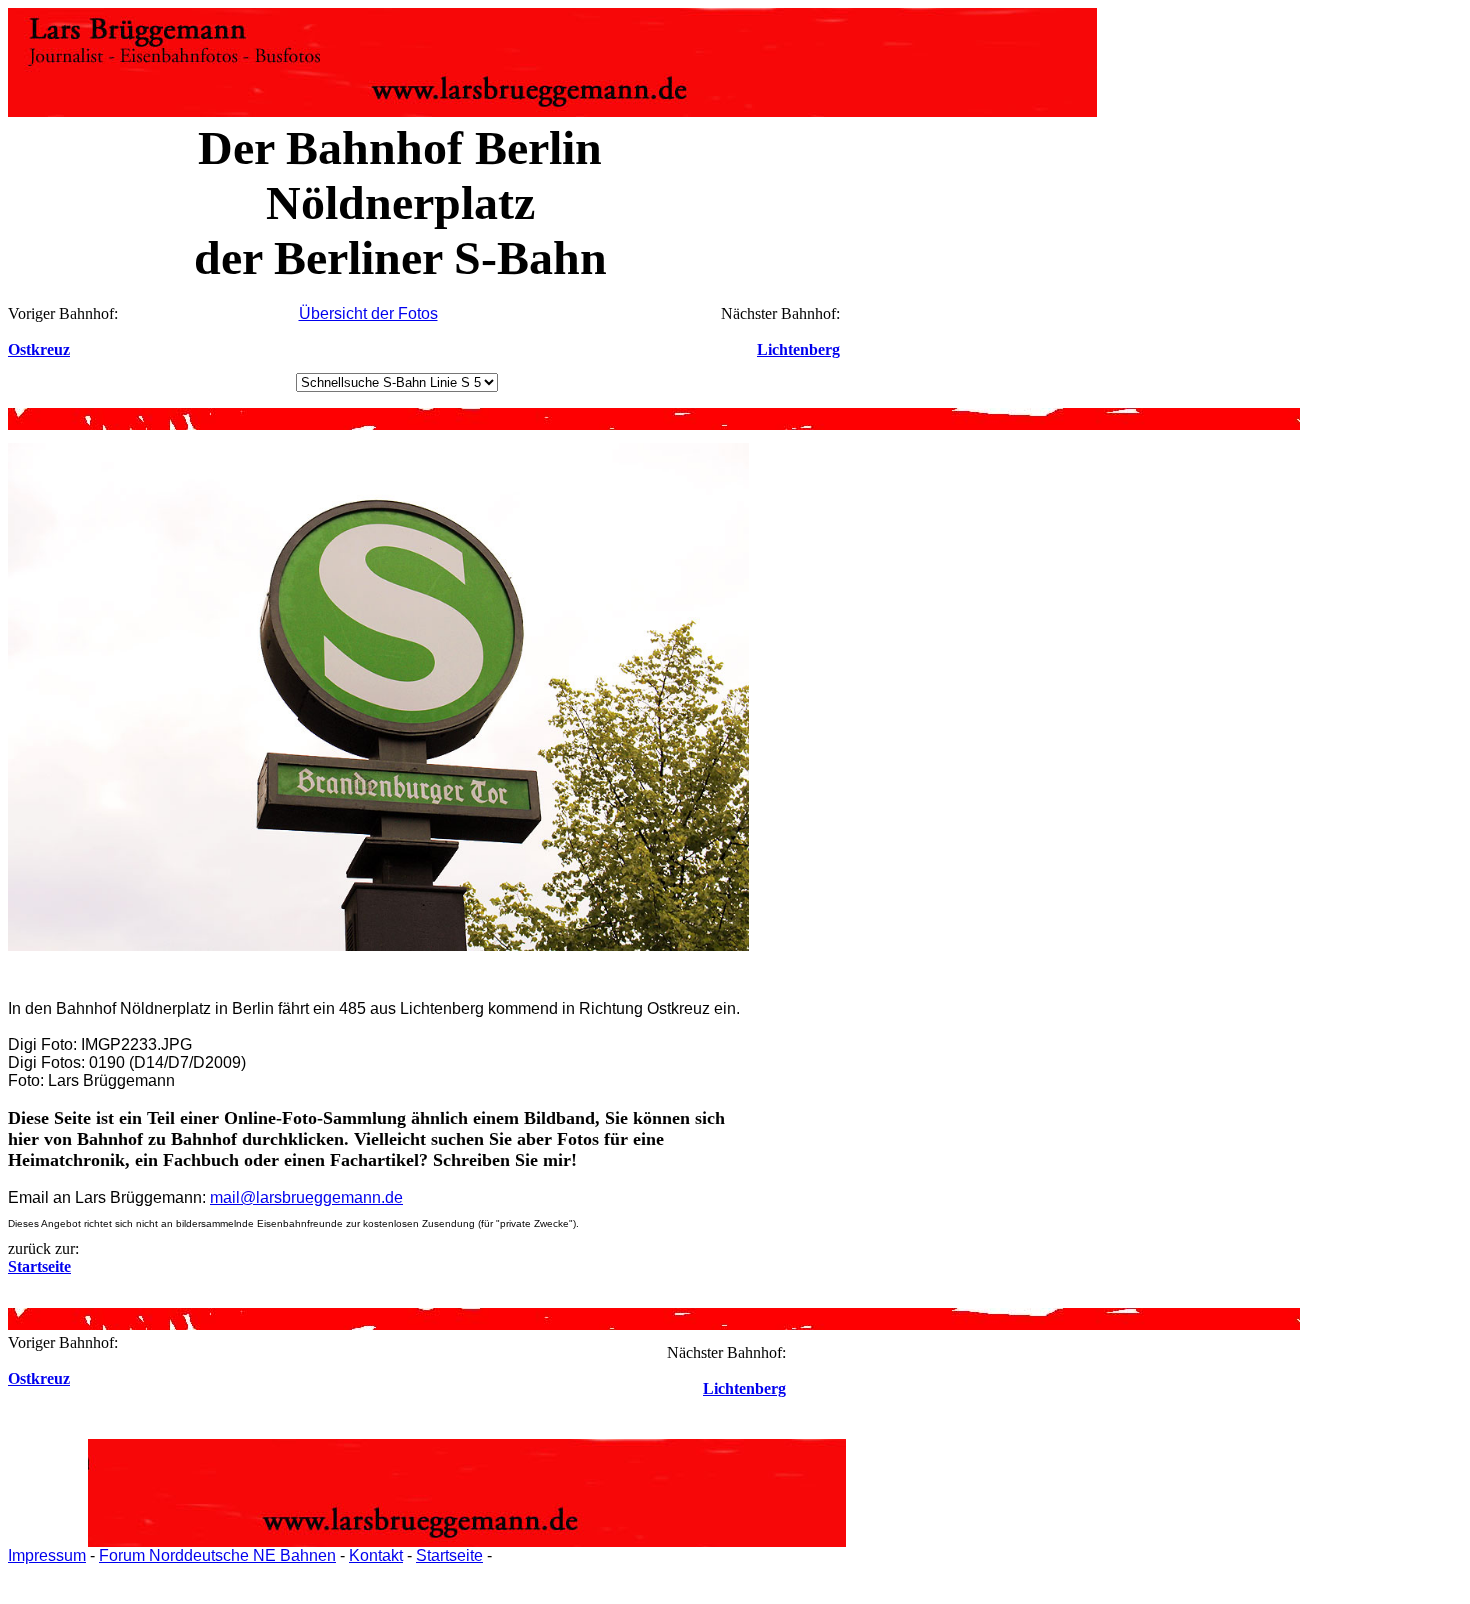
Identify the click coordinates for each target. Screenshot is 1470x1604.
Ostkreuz (39, 349)
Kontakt (376, 1555)
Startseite (449, 1555)
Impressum (47, 1555)
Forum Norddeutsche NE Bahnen (217, 1555)
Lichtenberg (798, 349)
